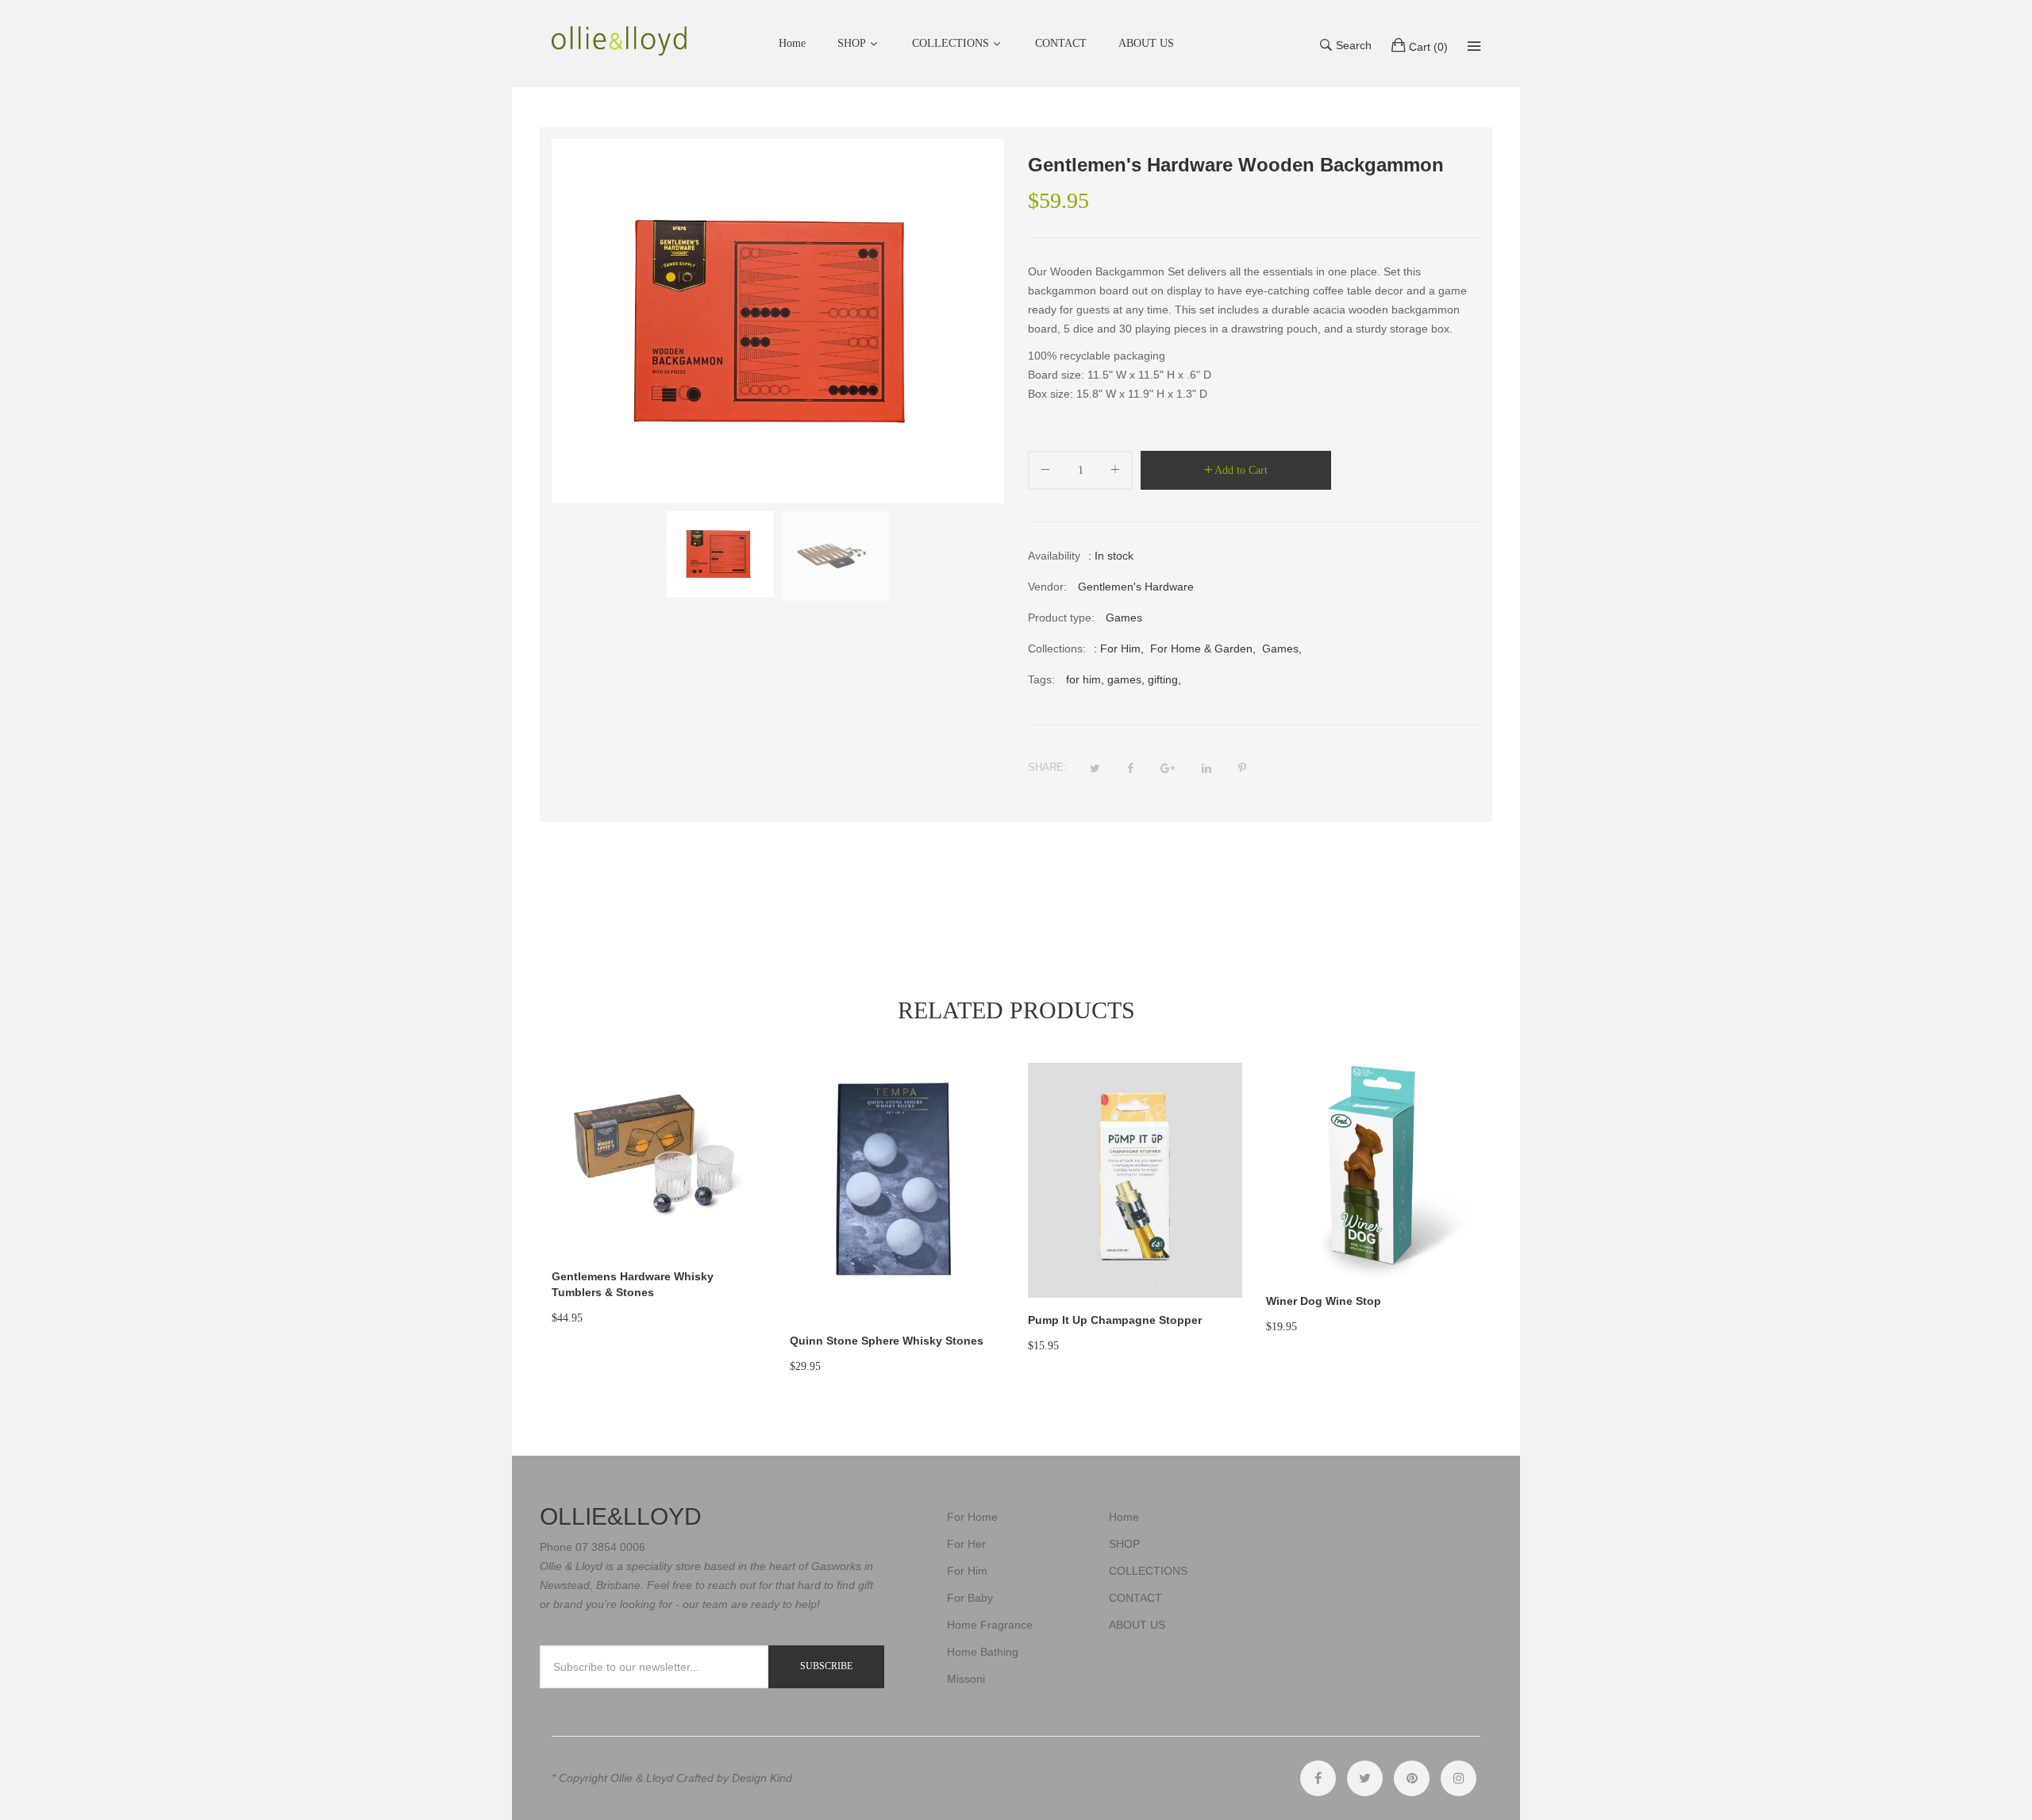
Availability (1054, 556)
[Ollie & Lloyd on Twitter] (1365, 1778)
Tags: (1041, 679)
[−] (1045, 473)
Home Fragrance (990, 1625)
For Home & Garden (1201, 648)
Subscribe (826, 1666)
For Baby (970, 1598)
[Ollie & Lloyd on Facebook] (1318, 1778)
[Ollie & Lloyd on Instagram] (1459, 1778)
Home (1124, 1517)
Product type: (1061, 618)
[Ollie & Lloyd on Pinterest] (1412, 1778)
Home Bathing (983, 1652)
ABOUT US (1137, 1625)
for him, (1085, 679)
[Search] (1474, 46)
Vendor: (1047, 587)
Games (1280, 648)
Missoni (966, 1679)
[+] (1115, 473)
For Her (966, 1544)
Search (1354, 45)
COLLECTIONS (951, 43)
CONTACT (1135, 1598)
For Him (1120, 648)
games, (1126, 679)
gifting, (1164, 679)
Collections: (1057, 648)
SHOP (852, 43)
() (1428, 47)
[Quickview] (762, 1226)
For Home (972, 1517)
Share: (1047, 767)
